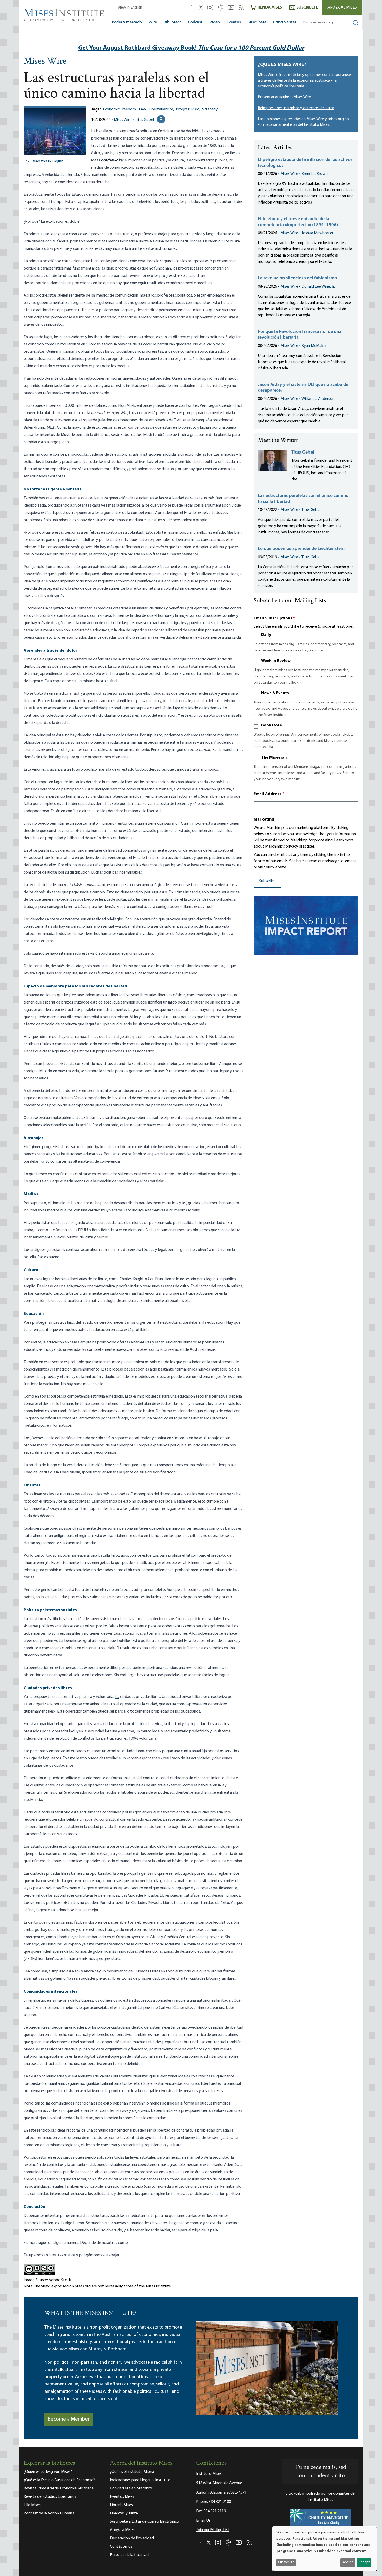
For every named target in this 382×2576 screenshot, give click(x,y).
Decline (348, 2562)
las (117, 1697)
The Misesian (274, 758)
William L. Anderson (318, 399)
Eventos (234, 22)
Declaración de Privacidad (132, 2538)
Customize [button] (286, 2562)
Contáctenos (121, 2547)
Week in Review (276, 661)
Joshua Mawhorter (317, 233)
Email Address (269, 794)
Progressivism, (188, 109)
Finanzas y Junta (124, 2513)
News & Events (275, 693)
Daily (266, 635)
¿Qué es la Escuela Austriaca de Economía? (59, 2480)
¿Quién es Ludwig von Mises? (48, 2472)
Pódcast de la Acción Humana (49, 2513)
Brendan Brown (315, 174)
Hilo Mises (32, 2505)
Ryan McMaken (314, 346)
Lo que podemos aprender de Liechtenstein (301, 549)
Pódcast (195, 22)
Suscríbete (257, 22)
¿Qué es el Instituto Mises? (132, 2472)
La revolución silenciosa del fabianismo (297, 278)
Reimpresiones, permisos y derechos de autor (296, 108)
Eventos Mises (122, 2497)
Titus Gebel (144, 120)
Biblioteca (173, 22)
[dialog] (325, 2549)
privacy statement (341, 861)
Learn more (344, 840)
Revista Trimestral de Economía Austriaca (59, 2488)
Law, (143, 109)
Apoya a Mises (122, 2530)
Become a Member (69, 2419)
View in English (130, 8)
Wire (153, 22)
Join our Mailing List (213, 2530)
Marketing (264, 820)
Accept (364, 2562)
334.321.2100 (220, 2502)
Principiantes (285, 22)
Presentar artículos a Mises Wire (284, 97)
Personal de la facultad (129, 2555)
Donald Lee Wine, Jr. (318, 287)
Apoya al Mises (342, 8)
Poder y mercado (127, 22)
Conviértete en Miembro (131, 2488)
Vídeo (215, 22)
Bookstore (272, 725)
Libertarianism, (161, 109)
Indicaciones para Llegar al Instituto (140, 2480)
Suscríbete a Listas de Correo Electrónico (144, 2522)
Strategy (210, 109)
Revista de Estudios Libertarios (50, 2497)
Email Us (203, 2521)
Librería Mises (121, 2505)
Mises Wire (45, 62)
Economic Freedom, (120, 109)
